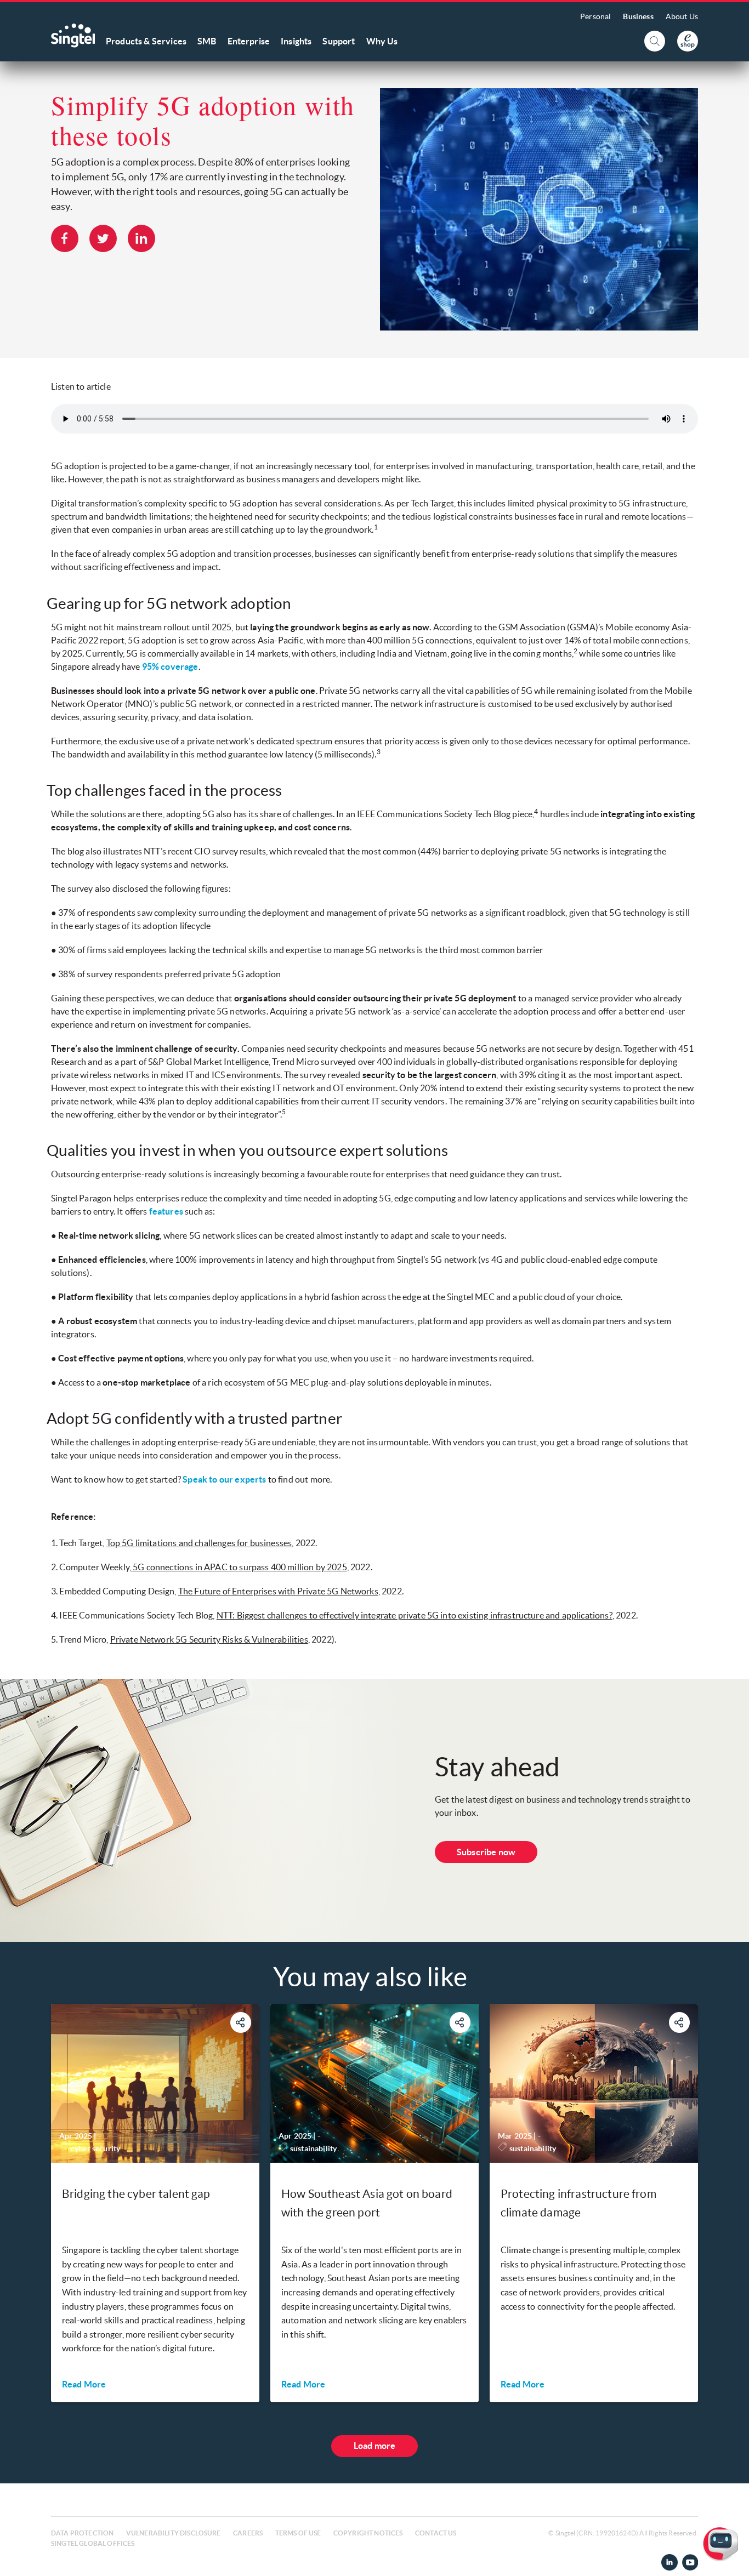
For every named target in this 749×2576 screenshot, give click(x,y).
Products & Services (146, 41)
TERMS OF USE (298, 2533)
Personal (595, 16)
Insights (296, 41)
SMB (207, 41)
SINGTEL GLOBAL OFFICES (93, 2543)
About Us (682, 16)
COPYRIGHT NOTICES (368, 2533)
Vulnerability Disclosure (174, 2533)
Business (638, 16)
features (166, 1211)
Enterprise (249, 41)
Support (339, 41)
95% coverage (170, 666)
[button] (732, 2559)
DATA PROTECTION (82, 2533)
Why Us (382, 41)
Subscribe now (486, 1852)
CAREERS (248, 2533)
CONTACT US (436, 2533)
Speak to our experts (224, 1479)
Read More (84, 2384)
